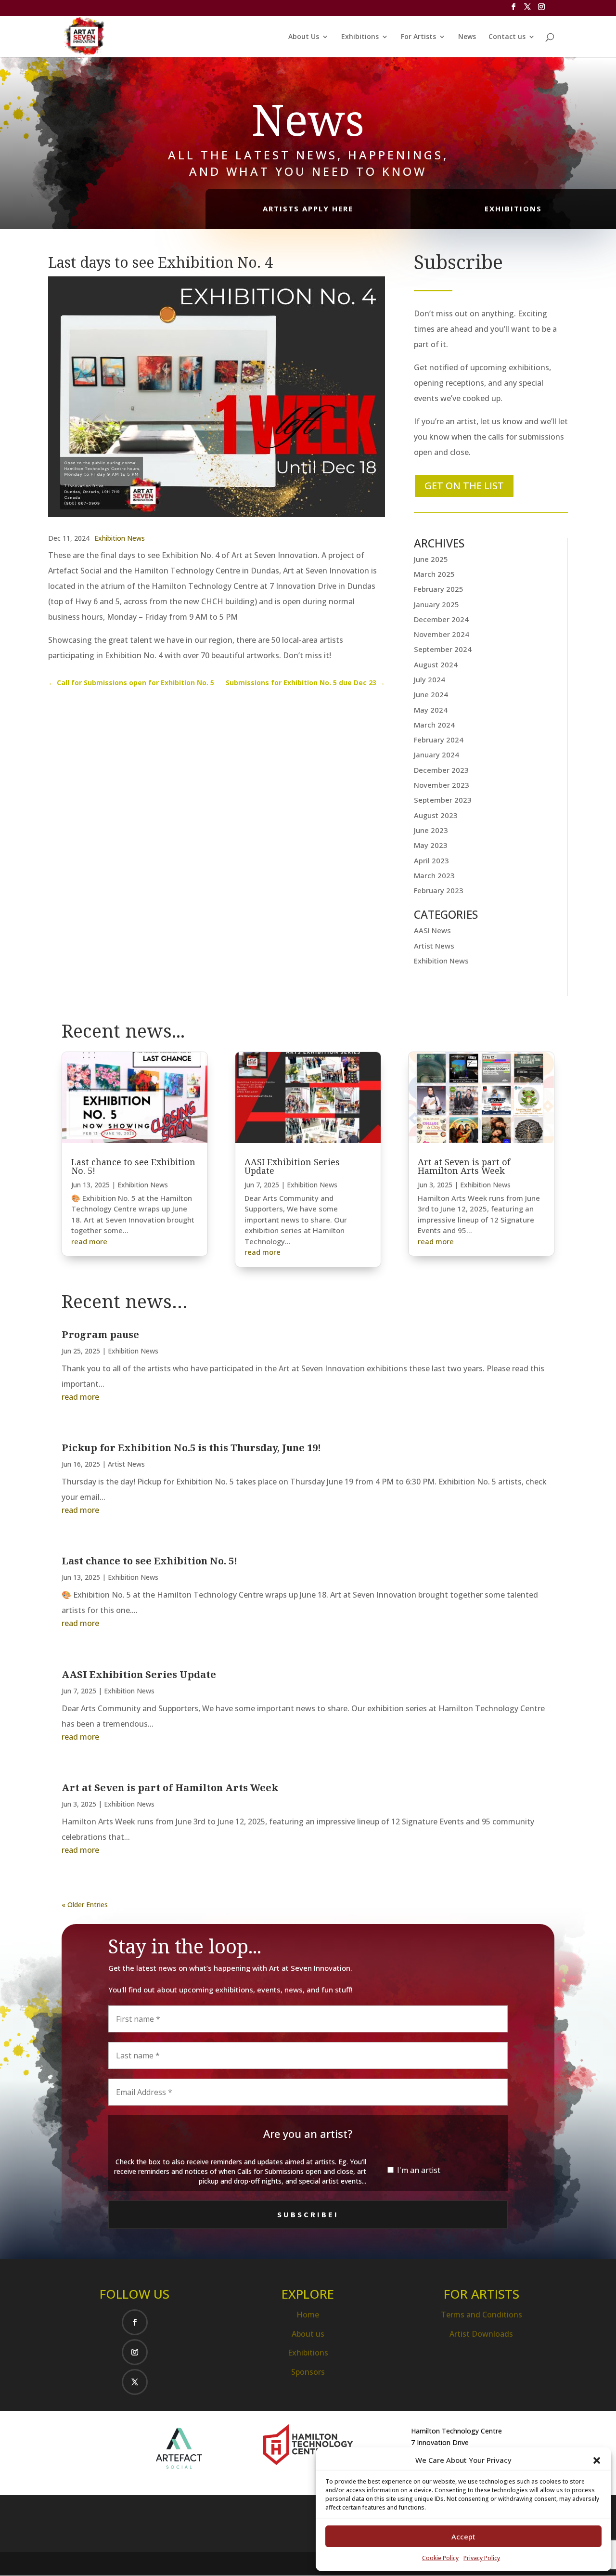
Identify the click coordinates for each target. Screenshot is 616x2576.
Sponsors (308, 2372)
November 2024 (442, 634)
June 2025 (431, 559)
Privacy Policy (482, 2558)
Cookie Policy (440, 2558)
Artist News (434, 946)
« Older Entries (85, 1905)
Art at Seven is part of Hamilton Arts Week (464, 1166)
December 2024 (441, 619)
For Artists (418, 37)
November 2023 (442, 785)
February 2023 (439, 890)
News (467, 37)
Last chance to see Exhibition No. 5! (133, 1166)
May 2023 (431, 845)
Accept (463, 2537)
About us (308, 2334)
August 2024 (436, 664)
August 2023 (436, 815)
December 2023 (441, 770)
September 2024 (443, 649)
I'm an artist (418, 2170)
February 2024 (439, 740)
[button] (597, 2460)
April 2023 (431, 860)
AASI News (432, 930)
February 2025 (439, 589)
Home (308, 2315)
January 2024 (436, 755)
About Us (304, 37)
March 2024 (434, 725)
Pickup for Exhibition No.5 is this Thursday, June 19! (191, 1448)
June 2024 (431, 694)
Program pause (100, 1334)
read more (89, 1241)
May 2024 (431, 710)
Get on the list (464, 486)
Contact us (507, 37)
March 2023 (434, 875)
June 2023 (431, 830)
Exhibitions (360, 37)
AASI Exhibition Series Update (292, 1166)
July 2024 (430, 679)
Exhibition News (120, 538)
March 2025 (434, 574)
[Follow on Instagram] (135, 2352)
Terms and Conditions (481, 2315)
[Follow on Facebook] (135, 2322)
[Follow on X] (135, 2382)
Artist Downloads (481, 2334)
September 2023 (443, 800)
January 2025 (436, 604)
